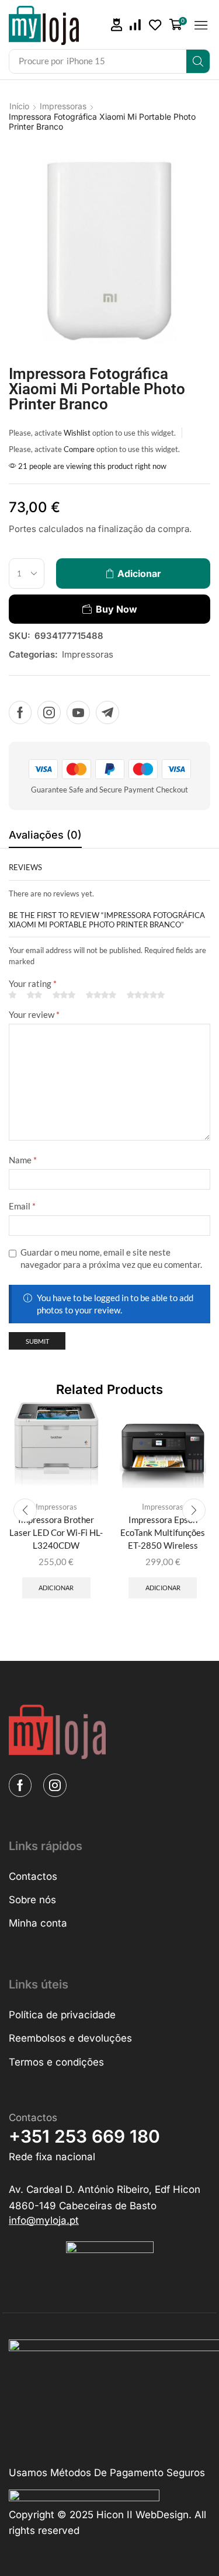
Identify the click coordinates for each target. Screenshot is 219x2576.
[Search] (198, 61)
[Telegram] (107, 712)
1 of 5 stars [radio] (13, 995)
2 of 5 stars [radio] (34, 995)
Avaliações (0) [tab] (45, 835)
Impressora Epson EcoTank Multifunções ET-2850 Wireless (163, 1532)
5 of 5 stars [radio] (146, 995)
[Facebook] (20, 712)
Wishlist (77, 433)
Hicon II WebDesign (142, 2515)
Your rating (33, 983)
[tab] (45, 838)
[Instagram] (49, 712)
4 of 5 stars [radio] (101, 995)
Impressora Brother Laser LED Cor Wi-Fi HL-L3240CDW (56, 1532)
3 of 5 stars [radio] (64, 995)
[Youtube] (78, 712)
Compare (79, 449)
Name (23, 1160)
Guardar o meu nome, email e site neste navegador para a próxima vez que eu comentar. (111, 1258)
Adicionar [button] (56, 1588)
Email (22, 1206)
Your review (34, 1014)
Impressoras (63, 106)
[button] (117, 25)
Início (19, 106)
